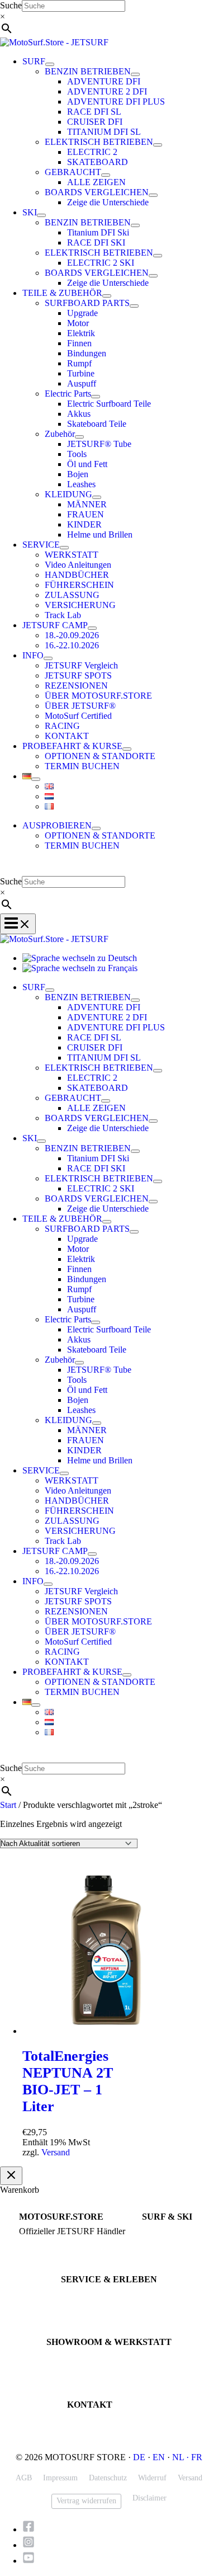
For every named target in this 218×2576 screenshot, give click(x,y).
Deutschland (65, 2377)
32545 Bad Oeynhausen (83, 2367)
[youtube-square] (29, 2561)
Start (8, 1805)
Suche (11, 5)
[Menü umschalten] (50, 64)
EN (159, 2457)
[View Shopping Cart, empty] (109, 868)
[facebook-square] (32, 2529)
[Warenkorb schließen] (11, 2176)
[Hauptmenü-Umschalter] (18, 924)
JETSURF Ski (163, 2242)
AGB (24, 2478)
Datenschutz (108, 2478)
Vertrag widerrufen (86, 2501)
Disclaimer (150, 2498)
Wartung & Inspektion (94, 2304)
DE (139, 2457)
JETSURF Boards (168, 2232)
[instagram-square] (32, 2545)
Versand (56, 2152)
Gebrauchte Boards (171, 2252)
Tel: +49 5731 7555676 (103, 2420)
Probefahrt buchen (89, 2294)
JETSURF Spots (85, 2314)
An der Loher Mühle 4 (80, 2357)
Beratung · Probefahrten (55, 2242)
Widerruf (152, 2478)
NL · (182, 2457)
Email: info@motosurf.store (109, 2430)
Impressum (60, 2478)
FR (197, 2457)
